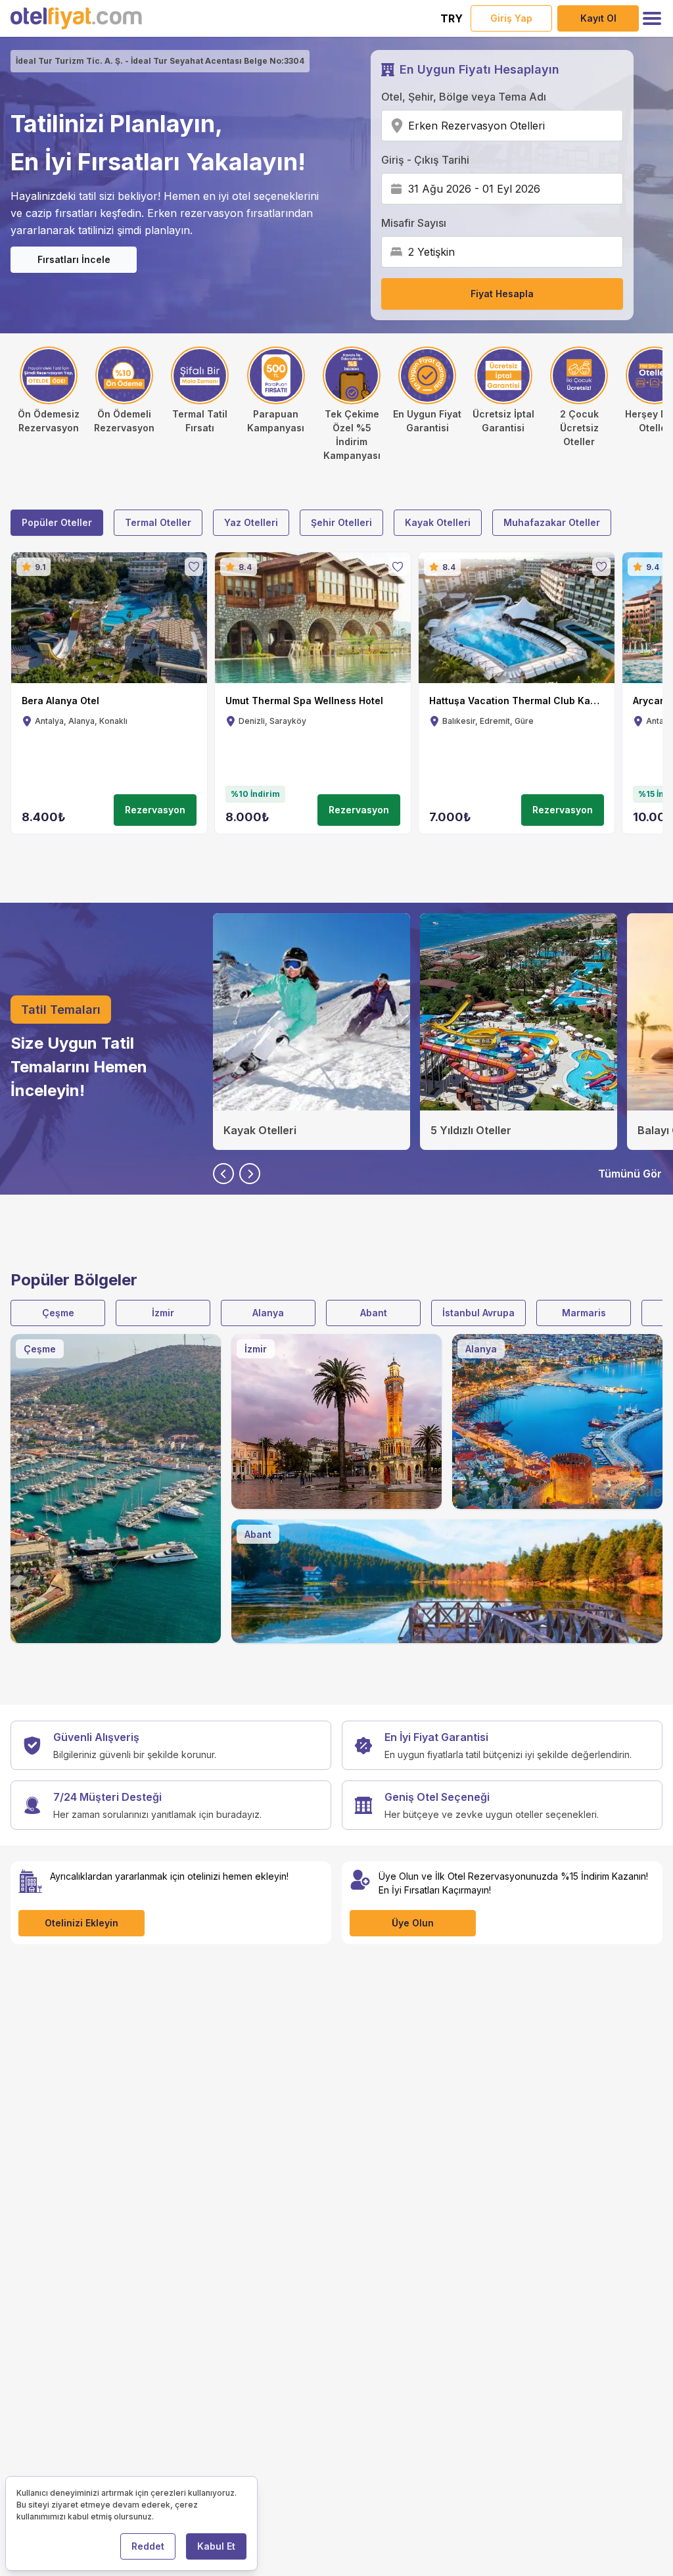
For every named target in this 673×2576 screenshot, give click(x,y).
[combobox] (549, 126)
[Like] (194, 567)
